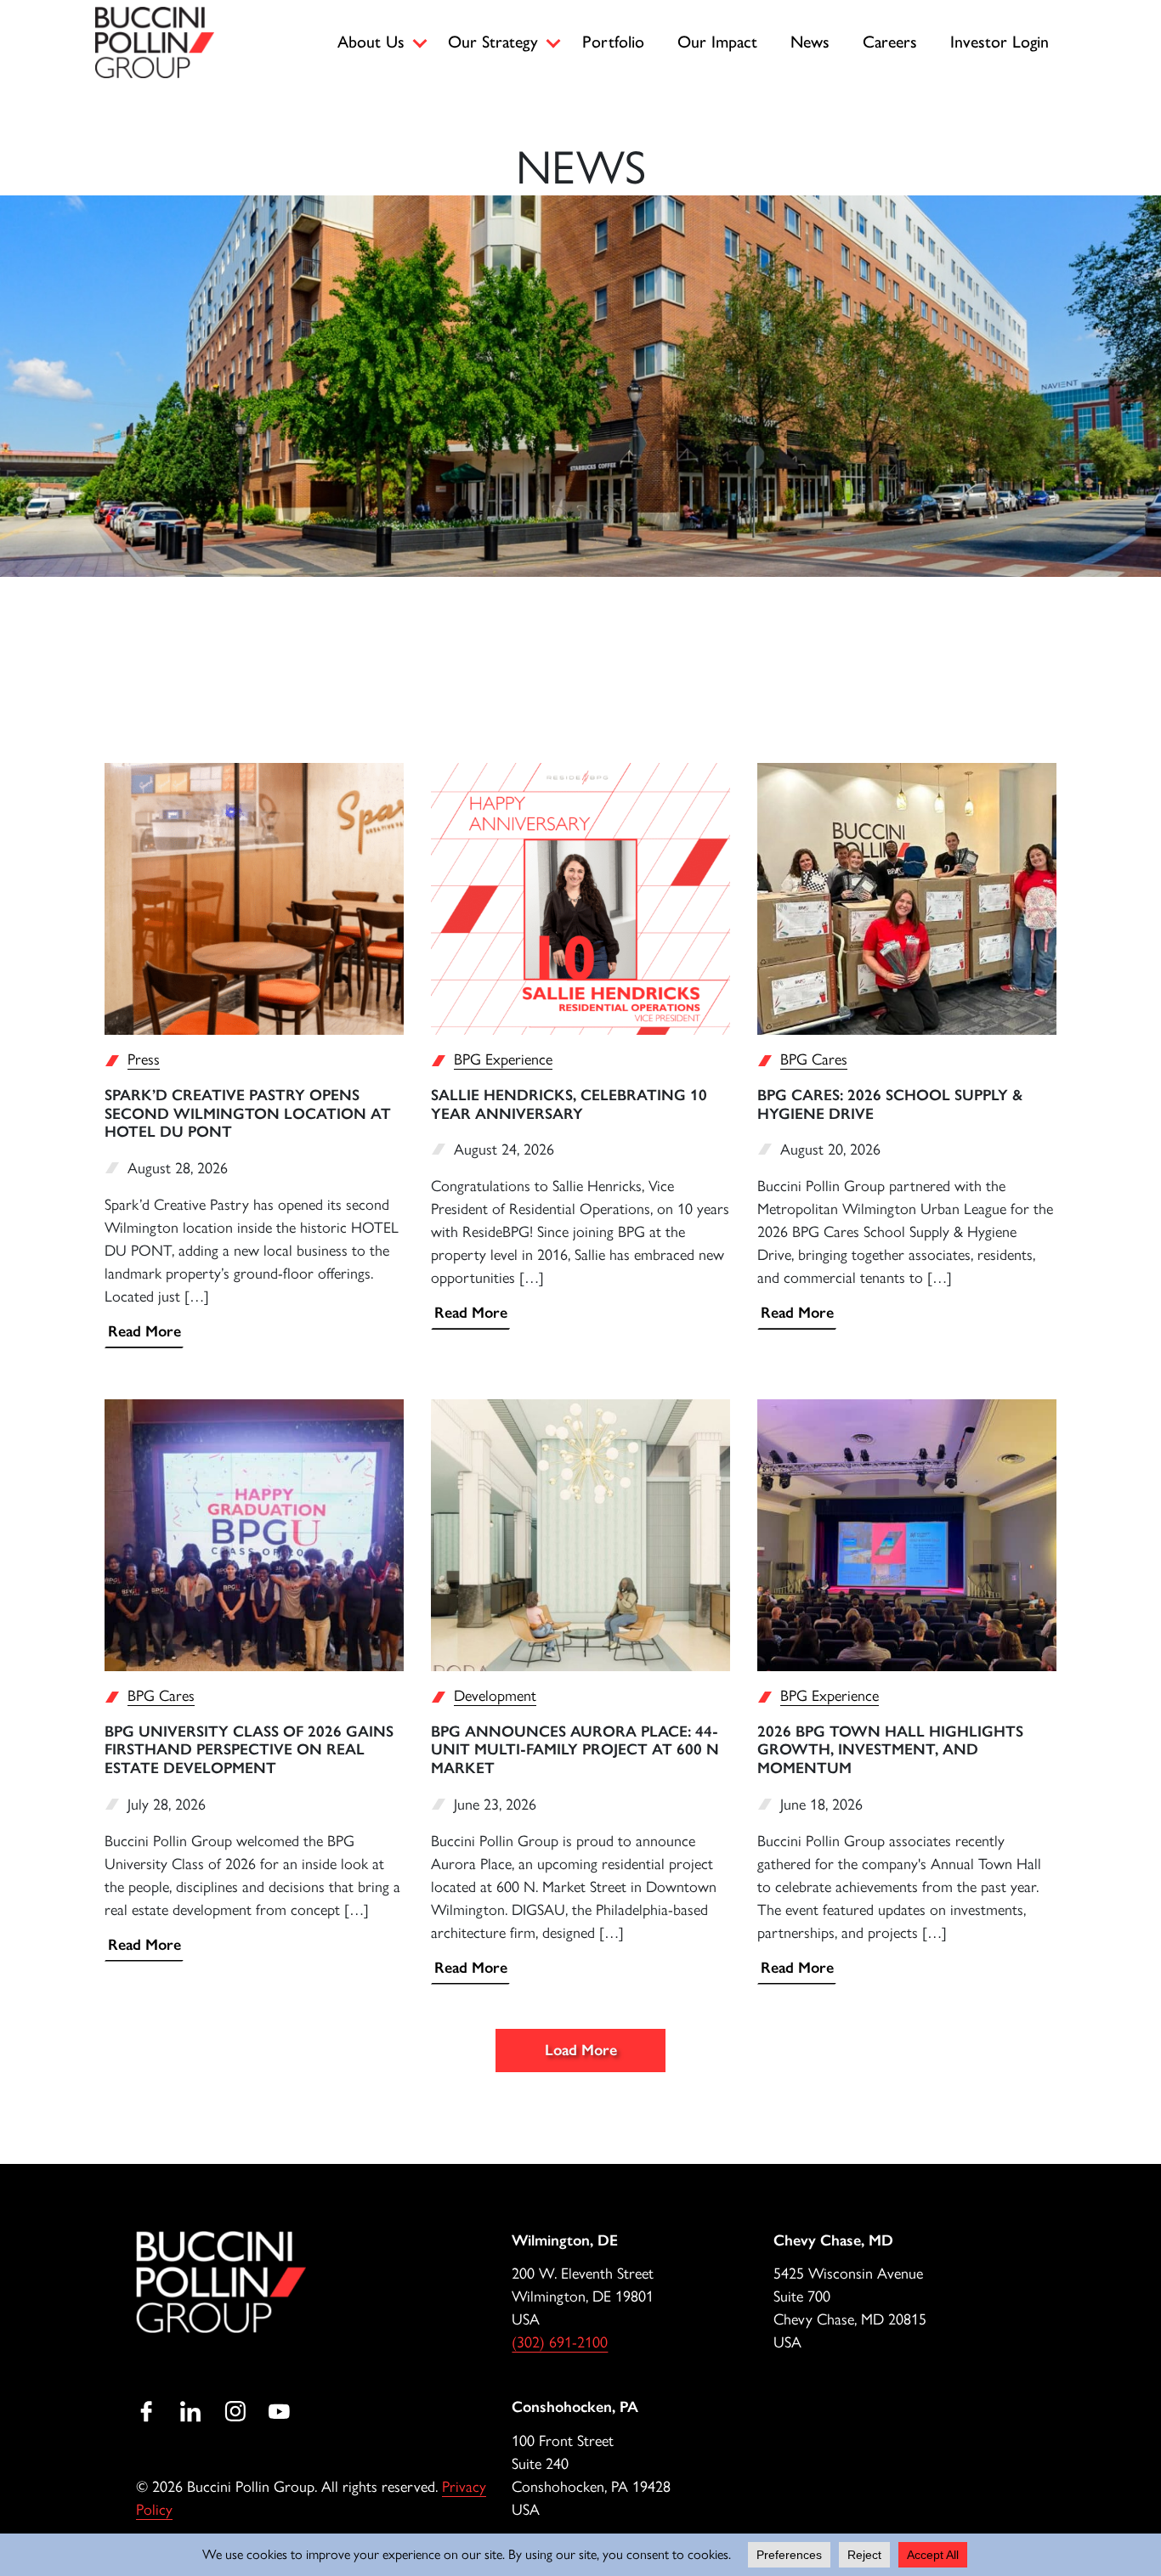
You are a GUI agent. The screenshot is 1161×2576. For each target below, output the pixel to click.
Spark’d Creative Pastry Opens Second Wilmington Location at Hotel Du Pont (248, 1113)
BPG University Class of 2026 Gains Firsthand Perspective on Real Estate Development (249, 1750)
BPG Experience (503, 1059)
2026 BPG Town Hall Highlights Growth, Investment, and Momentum (890, 1750)
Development (495, 1696)
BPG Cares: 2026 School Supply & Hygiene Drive (890, 1104)
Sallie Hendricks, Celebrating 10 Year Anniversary (569, 1104)
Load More (581, 2050)
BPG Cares (814, 1059)
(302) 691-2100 (560, 2342)
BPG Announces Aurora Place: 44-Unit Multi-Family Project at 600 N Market (575, 1750)
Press (144, 1059)
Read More (144, 1331)
